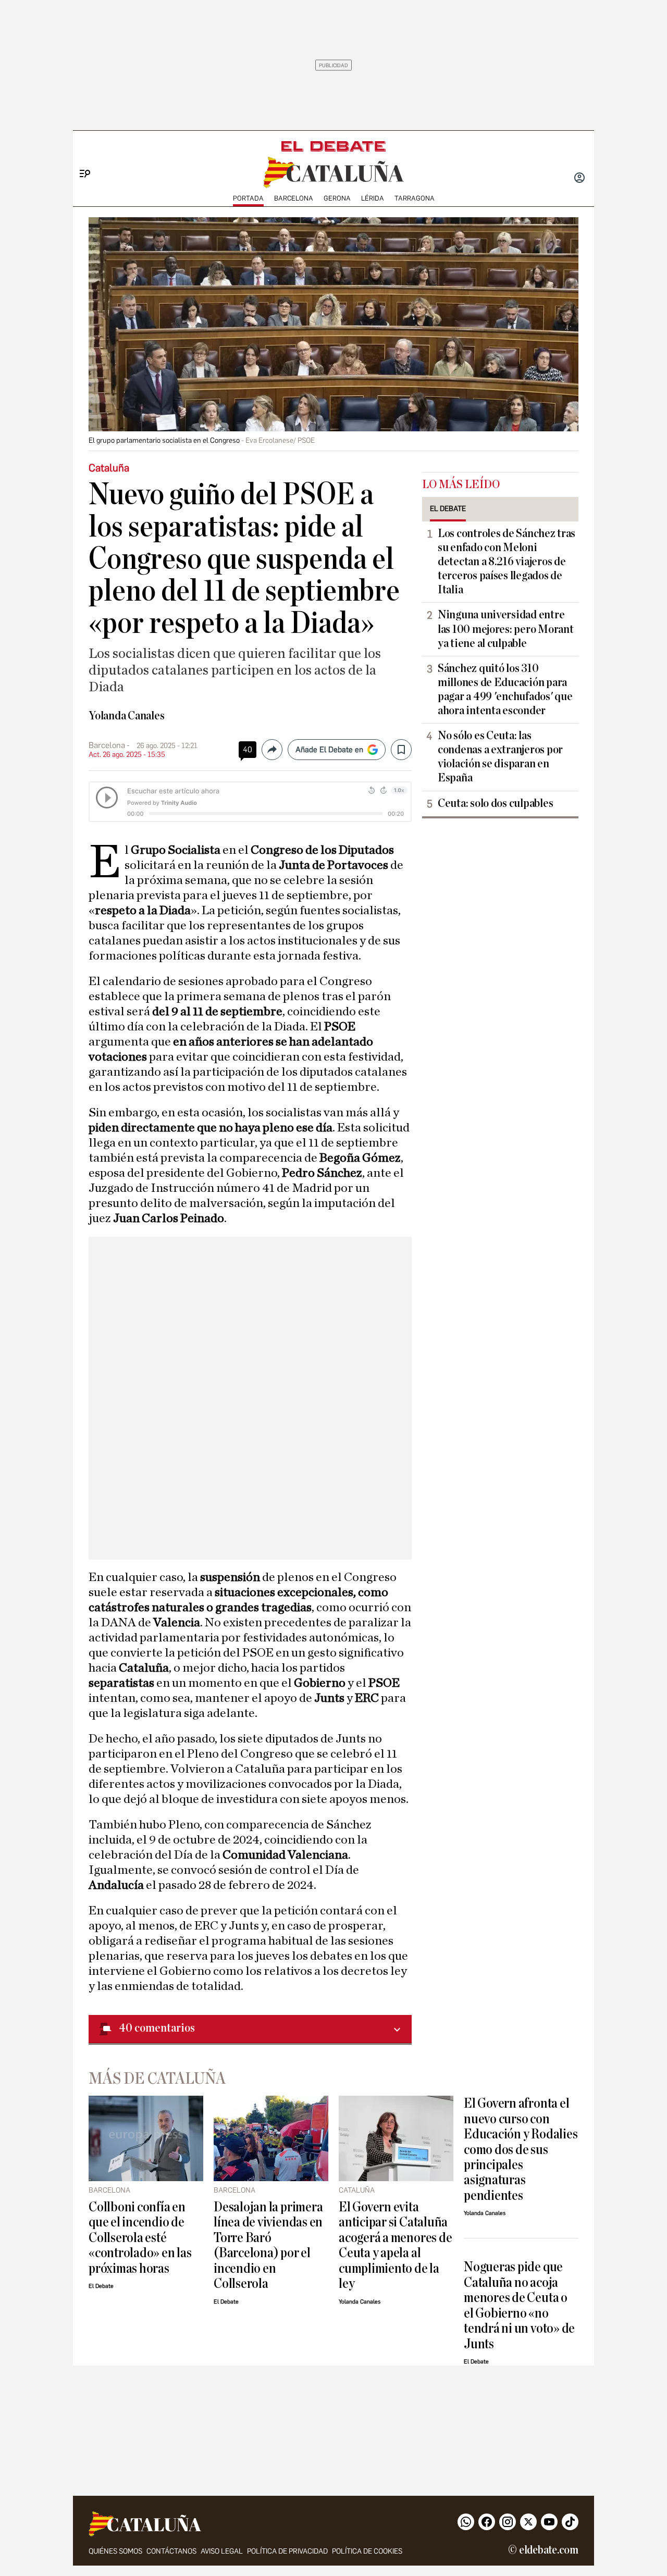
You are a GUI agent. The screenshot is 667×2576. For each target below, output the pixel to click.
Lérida (373, 198)
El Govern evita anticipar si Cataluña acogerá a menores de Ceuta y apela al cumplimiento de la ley (395, 2245)
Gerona (337, 198)
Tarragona (415, 198)
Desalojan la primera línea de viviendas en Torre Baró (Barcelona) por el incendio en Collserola (268, 2245)
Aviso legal (222, 2551)
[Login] (579, 179)
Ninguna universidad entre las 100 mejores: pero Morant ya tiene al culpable (505, 629)
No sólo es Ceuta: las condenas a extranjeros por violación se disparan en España (500, 757)
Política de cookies (367, 2551)
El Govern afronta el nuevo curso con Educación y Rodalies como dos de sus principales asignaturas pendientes (521, 2149)
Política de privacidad (287, 2551)
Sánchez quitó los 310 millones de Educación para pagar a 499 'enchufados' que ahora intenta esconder (505, 689)
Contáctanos (171, 2551)
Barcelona (294, 198)
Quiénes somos (115, 2551)
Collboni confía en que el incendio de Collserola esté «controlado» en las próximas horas (140, 2238)
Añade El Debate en (329, 750)
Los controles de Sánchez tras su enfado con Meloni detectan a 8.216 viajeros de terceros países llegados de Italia (507, 562)
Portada (248, 198)
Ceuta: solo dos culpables (495, 803)
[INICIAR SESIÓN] (579, 179)
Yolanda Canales (127, 716)
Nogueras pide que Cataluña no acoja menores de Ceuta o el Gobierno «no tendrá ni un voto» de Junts (519, 2305)
